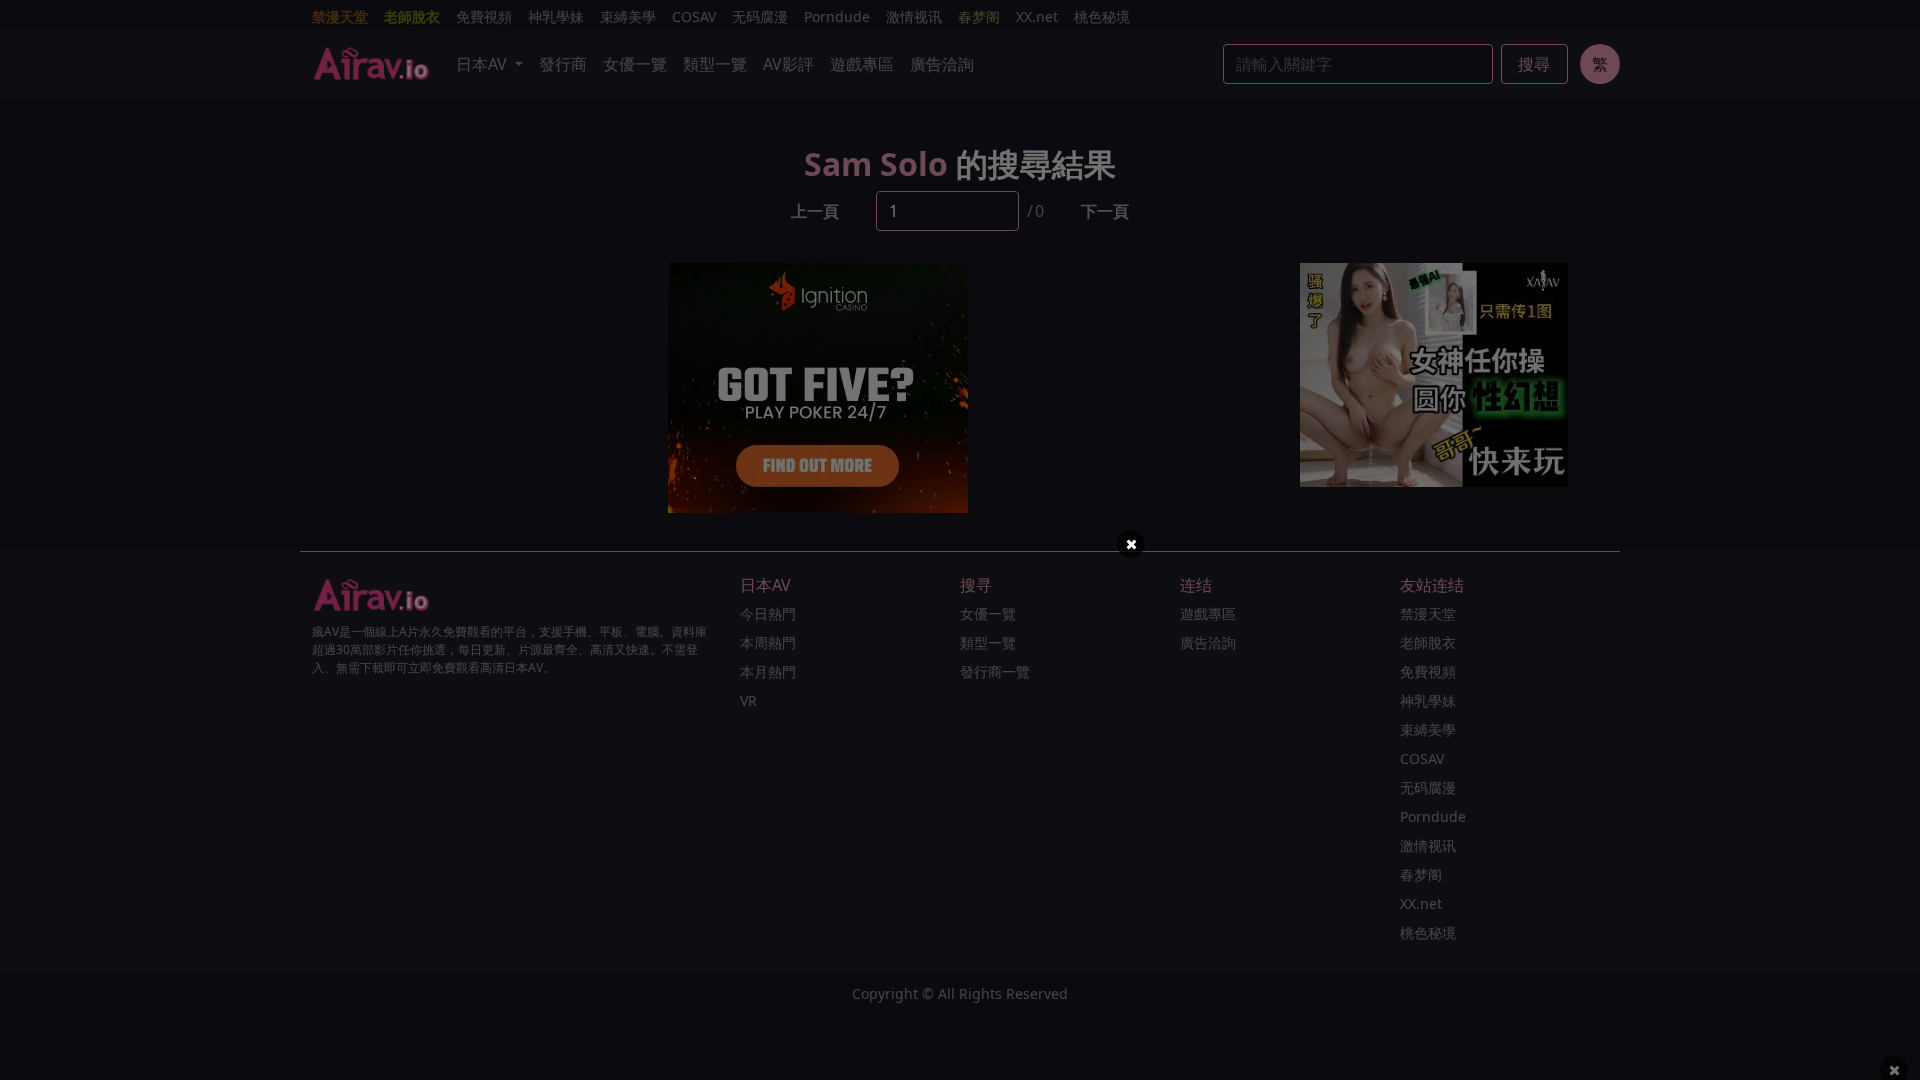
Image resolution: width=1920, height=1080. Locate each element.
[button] (1131, 544)
